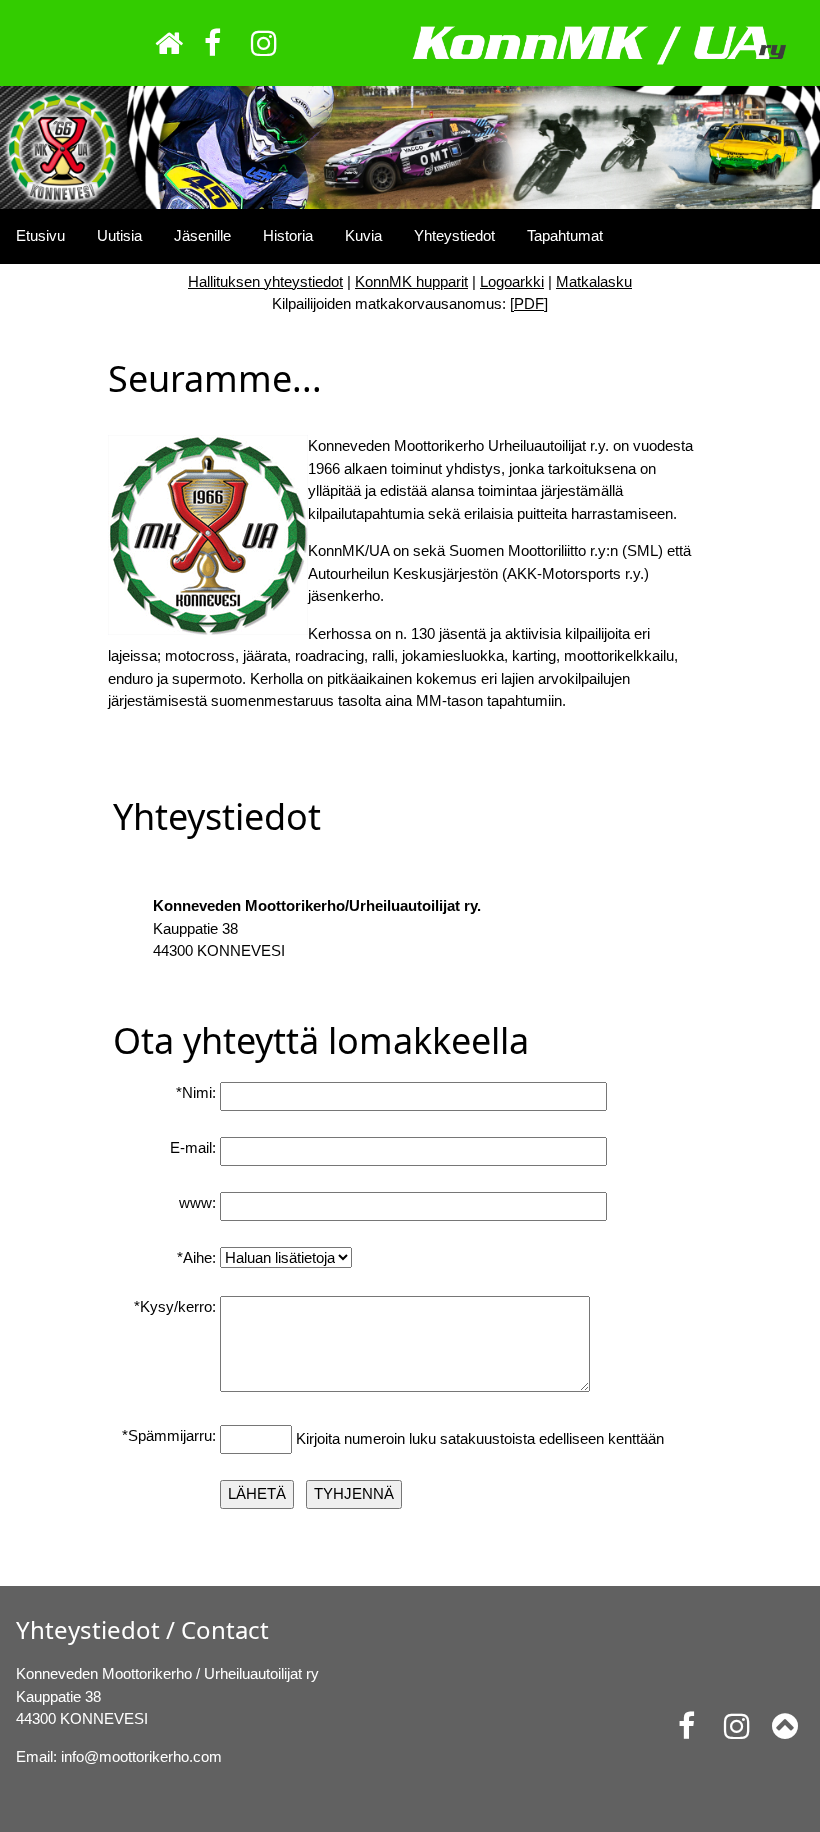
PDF (529, 303)
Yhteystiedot (454, 235)
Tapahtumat (565, 235)
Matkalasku (594, 281)
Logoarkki (512, 281)
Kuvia (363, 235)
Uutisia (119, 235)
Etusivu (40, 235)
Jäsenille (202, 235)
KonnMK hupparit (411, 281)
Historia (288, 235)
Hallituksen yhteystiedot (265, 281)
